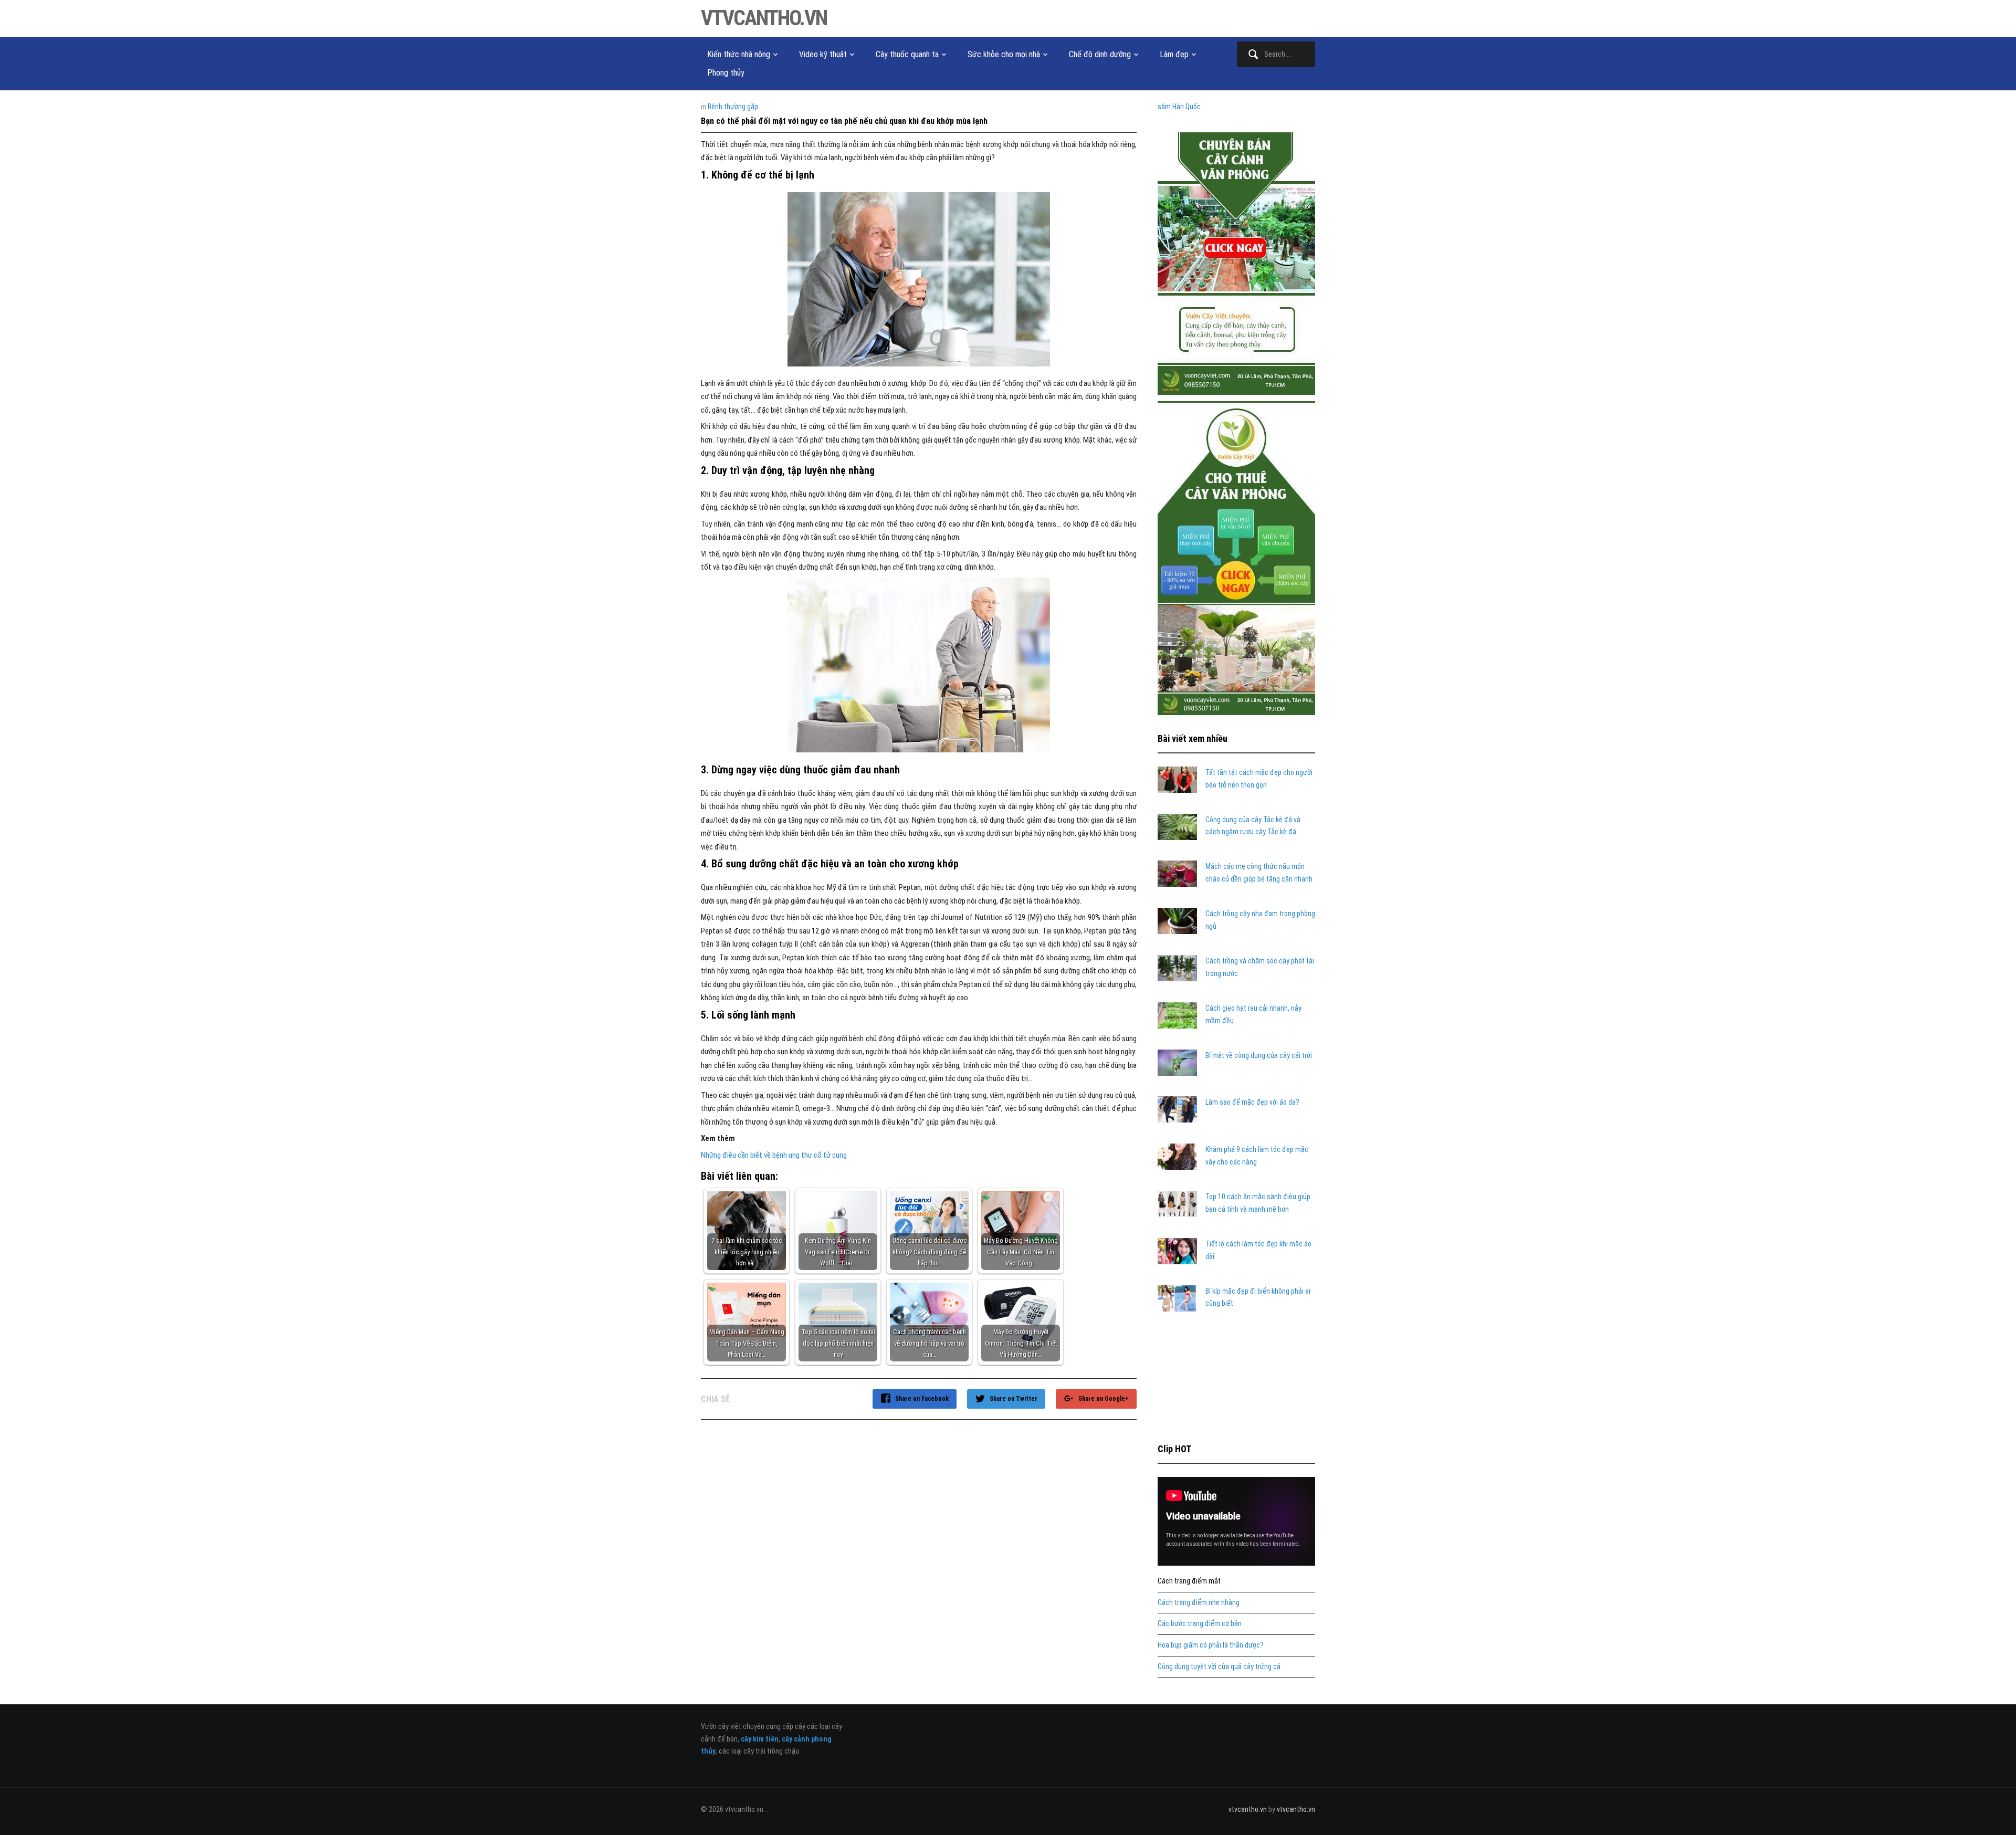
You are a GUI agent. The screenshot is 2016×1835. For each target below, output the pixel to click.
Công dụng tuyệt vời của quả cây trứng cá (1219, 1666)
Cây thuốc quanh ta (907, 54)
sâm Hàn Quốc (1179, 107)
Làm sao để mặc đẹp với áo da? (1252, 1102)
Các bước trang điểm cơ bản (1200, 1623)
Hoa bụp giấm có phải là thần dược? (1211, 1645)
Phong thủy (726, 73)
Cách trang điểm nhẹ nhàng (1199, 1602)
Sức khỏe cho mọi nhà (1004, 54)
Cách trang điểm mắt (1189, 1581)
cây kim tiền (760, 1739)
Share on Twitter (1014, 1399)
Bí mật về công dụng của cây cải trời (1259, 1055)
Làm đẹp (1174, 54)
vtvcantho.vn (764, 18)
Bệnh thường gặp (733, 107)
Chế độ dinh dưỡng (1100, 54)
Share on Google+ (1104, 1399)
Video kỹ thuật (823, 54)
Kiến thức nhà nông (739, 54)
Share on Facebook (922, 1399)
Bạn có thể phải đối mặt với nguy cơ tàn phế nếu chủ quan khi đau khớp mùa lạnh (844, 121)
